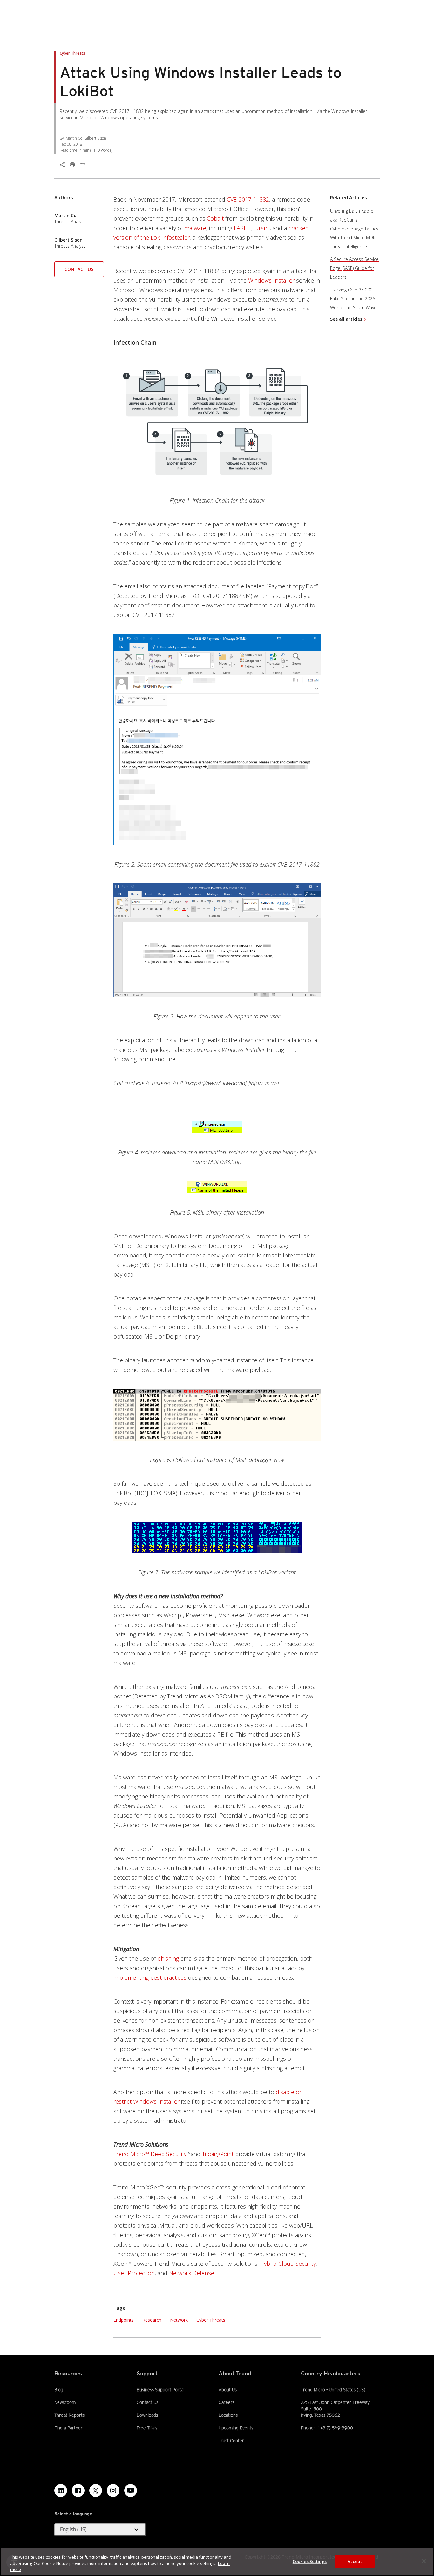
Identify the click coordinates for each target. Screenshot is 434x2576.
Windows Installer (271, 280)
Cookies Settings (310, 2561)
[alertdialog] (217, 2562)
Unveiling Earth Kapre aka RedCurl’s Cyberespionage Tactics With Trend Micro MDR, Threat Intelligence (354, 229)
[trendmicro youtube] (131, 2490)
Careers (227, 2402)
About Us (228, 2390)
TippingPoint (218, 2154)
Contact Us (79, 269)
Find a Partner (68, 2428)
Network (179, 2320)
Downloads (147, 2415)
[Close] (424, 2561)
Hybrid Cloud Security (288, 2264)
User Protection (134, 2273)
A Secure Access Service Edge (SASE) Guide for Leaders (354, 268)
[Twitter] (96, 2490)
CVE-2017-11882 (248, 199)
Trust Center (231, 2441)
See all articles (346, 319)
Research (152, 2320)
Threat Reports (69, 2415)
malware (195, 228)
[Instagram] (113, 2490)
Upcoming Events (236, 2428)
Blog (59, 2390)
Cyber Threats (211, 2320)
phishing (168, 1958)
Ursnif (262, 228)
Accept (355, 2561)
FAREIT (243, 228)
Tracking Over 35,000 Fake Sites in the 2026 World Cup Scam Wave (353, 299)
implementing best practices (150, 1977)
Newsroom (65, 2402)
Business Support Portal (160, 2389)
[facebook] (78, 2490)
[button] (79, 271)
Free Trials (147, 2428)
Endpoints (124, 2320)
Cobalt (215, 218)
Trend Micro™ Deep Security (150, 2154)
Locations (228, 2415)
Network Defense (192, 2273)
